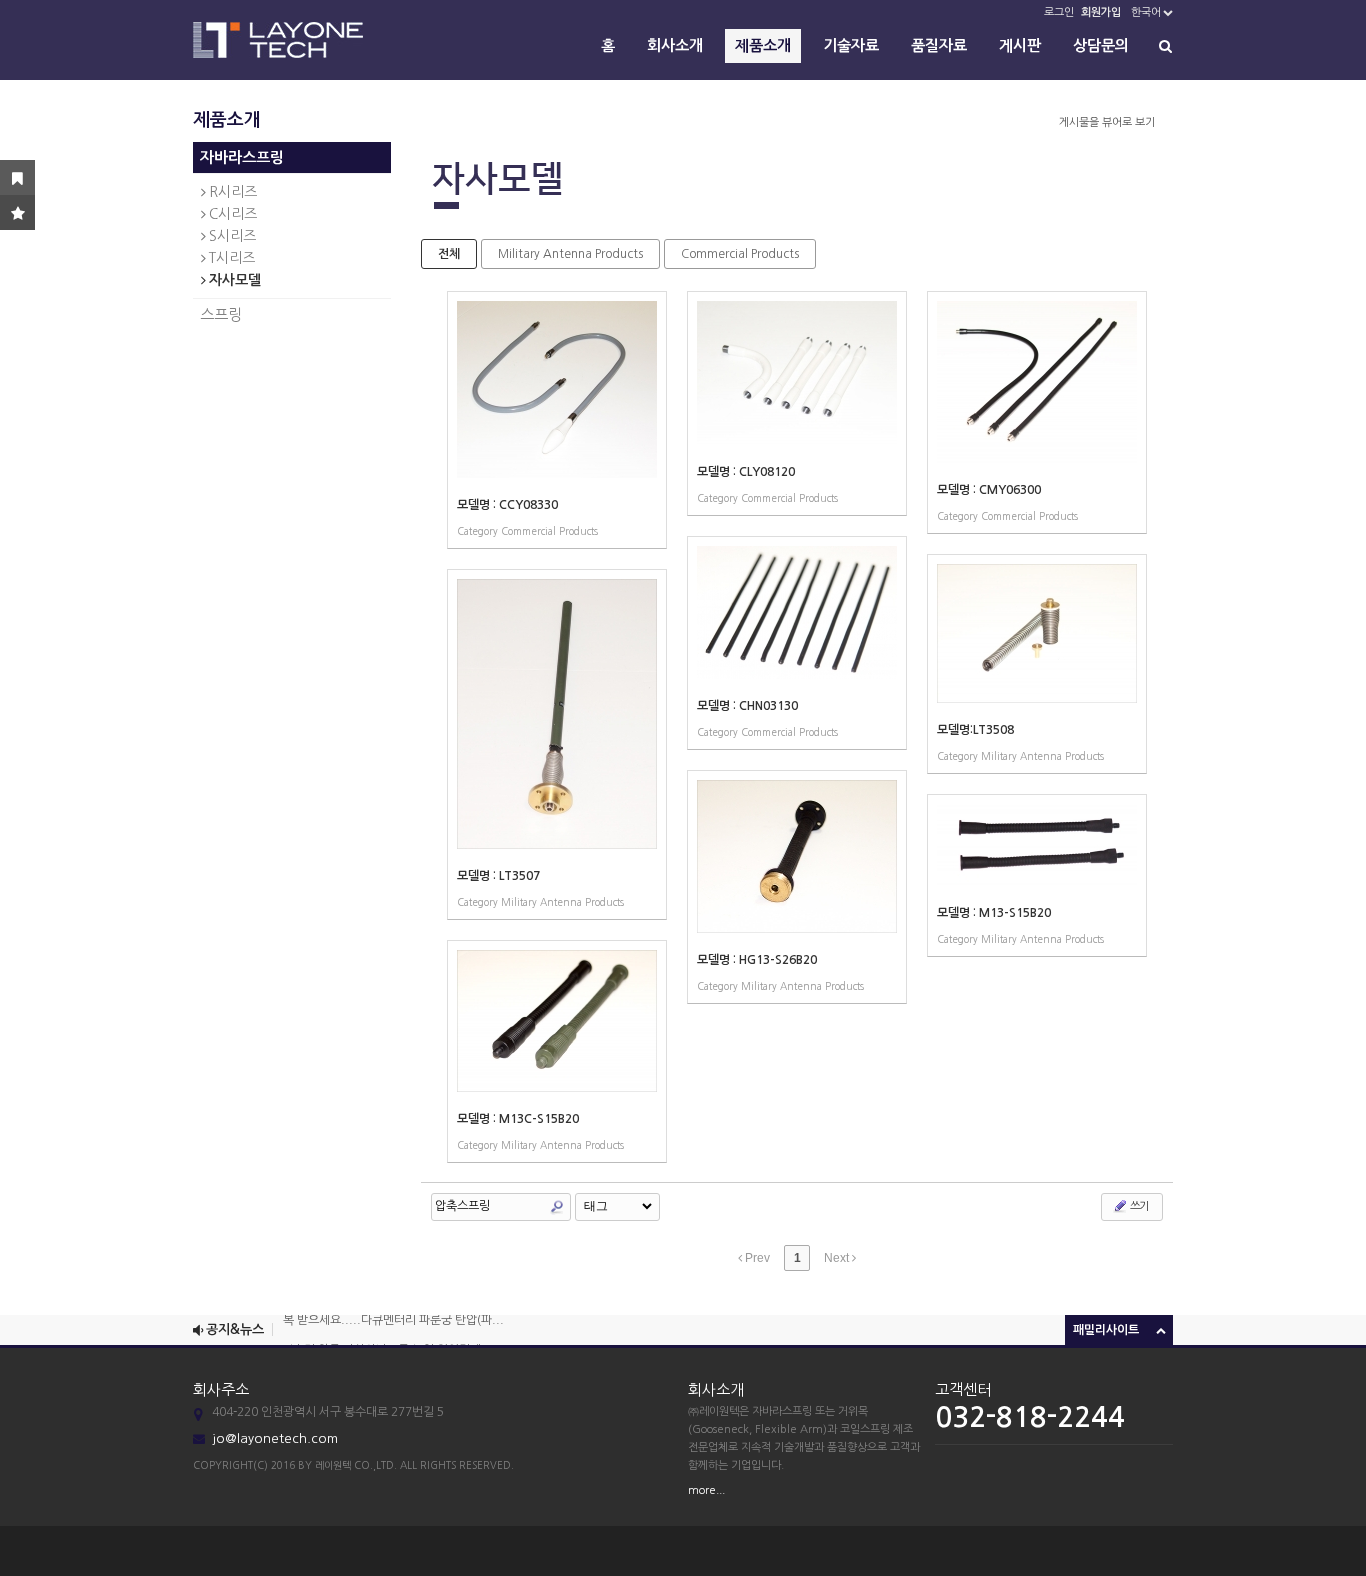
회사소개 (675, 45)
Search (557, 1207)
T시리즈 (232, 258)
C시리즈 (233, 214)
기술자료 (851, 45)
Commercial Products (740, 254)
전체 (449, 254)
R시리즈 (233, 192)
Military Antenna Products (570, 254)
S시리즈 (232, 236)
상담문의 (1101, 45)
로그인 (1059, 12)
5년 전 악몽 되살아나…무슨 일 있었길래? (385, 1341)
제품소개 (763, 45)
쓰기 (1138, 1206)
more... (706, 1490)
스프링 (221, 314)
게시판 (1020, 45)
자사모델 (235, 280)
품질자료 (939, 45)
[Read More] (557, 420)
